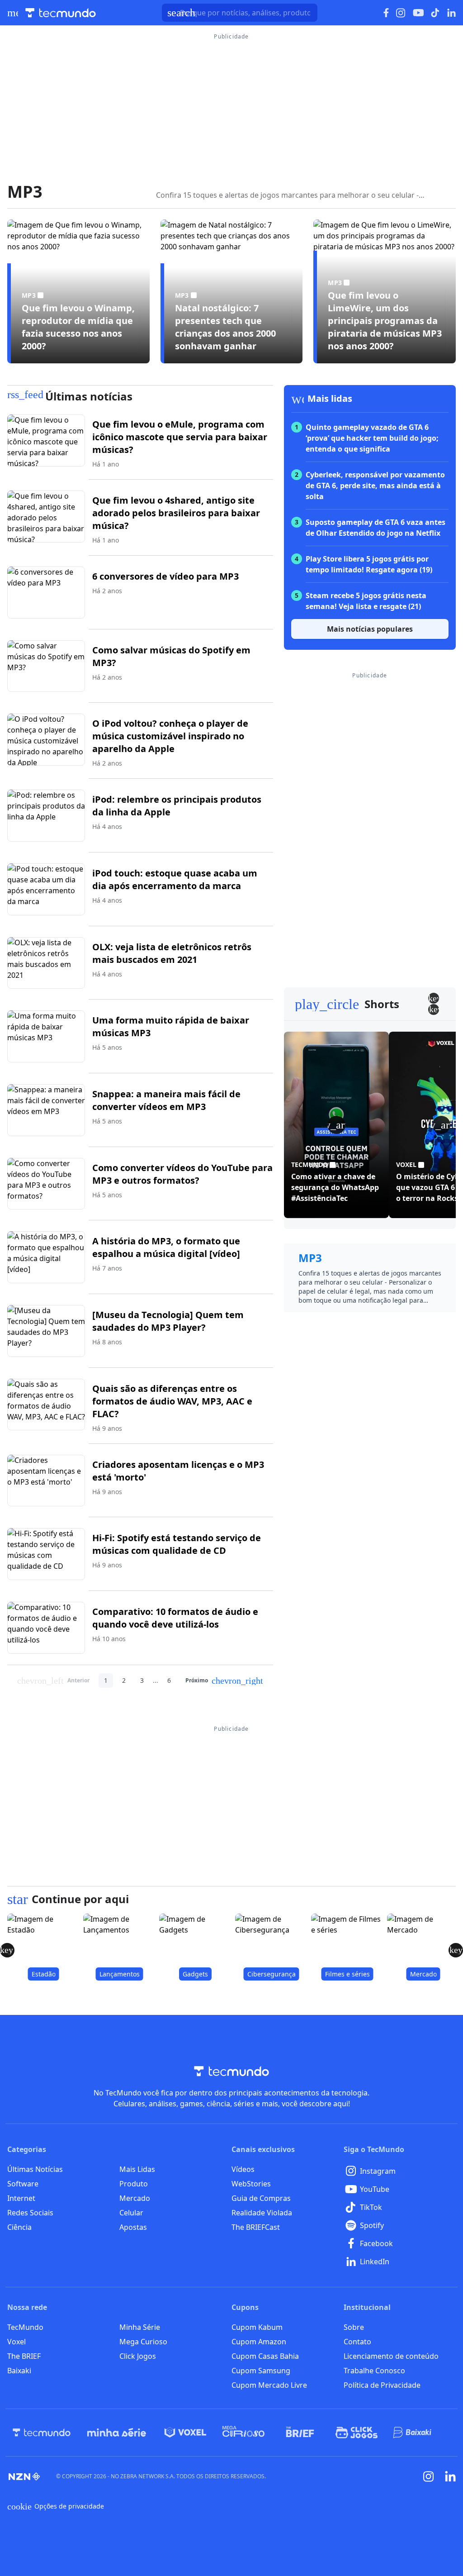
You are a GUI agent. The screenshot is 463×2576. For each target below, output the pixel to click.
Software (23, 2184)
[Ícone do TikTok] (435, 13)
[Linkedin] (450, 2476)
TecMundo (25, 2327)
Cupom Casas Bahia (265, 2356)
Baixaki (19, 2371)
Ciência (19, 2227)
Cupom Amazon (259, 2342)
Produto (134, 2184)
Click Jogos (138, 2356)
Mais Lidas (137, 2169)
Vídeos (243, 2169)
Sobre (354, 2327)
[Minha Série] (117, 2433)
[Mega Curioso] (243, 2433)
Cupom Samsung (261, 2371)
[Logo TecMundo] (61, 13)
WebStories (251, 2184)
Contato (357, 2342)
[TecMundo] (42, 2433)
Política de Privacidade (382, 2385)
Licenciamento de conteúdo (391, 2356)
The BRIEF (24, 2356)
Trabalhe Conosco (374, 2371)
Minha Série (140, 2327)
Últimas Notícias (35, 2169)
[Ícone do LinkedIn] (451, 13)
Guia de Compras (261, 2198)
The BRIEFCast (256, 2227)
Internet (21, 2198)
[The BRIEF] (300, 2433)
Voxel (17, 2342)
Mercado (135, 2198)
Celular (131, 2213)
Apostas (133, 2227)
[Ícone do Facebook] (386, 13)
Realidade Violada (262, 2213)
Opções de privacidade (56, 2506)
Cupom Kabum (257, 2327)
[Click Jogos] (357, 2433)
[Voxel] (185, 2433)
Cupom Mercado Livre (269, 2385)
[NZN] (24, 2476)
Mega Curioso (143, 2342)
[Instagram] (429, 2476)
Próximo (224, 1681)
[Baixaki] (413, 2433)
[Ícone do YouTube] (418, 13)
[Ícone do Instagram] (401, 13)
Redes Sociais (30, 2213)
